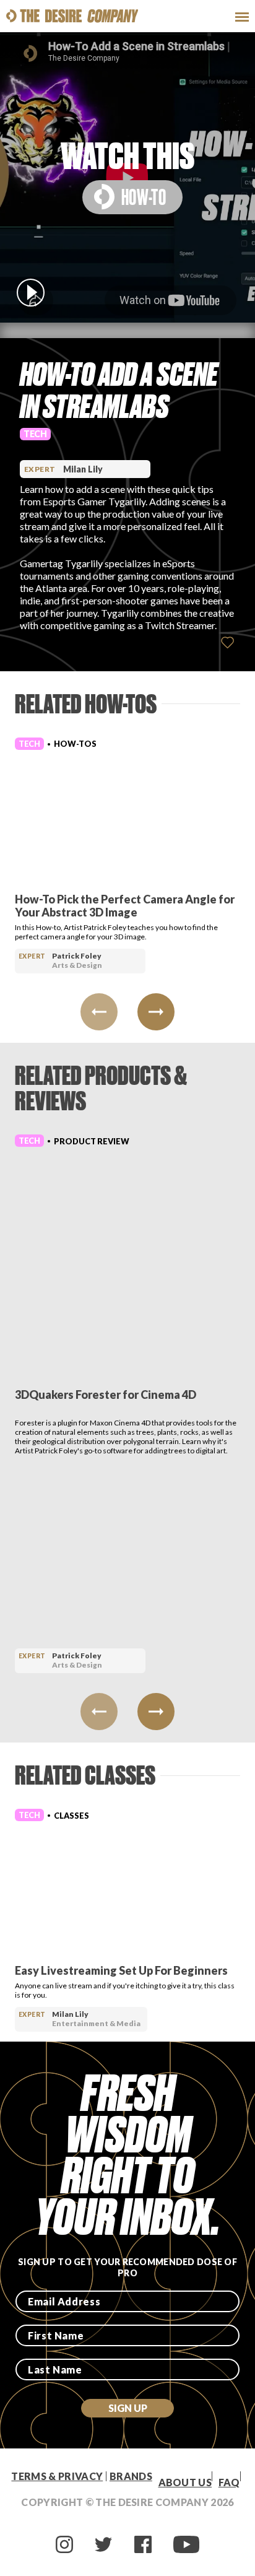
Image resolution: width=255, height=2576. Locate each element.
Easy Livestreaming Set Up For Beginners (121, 1970)
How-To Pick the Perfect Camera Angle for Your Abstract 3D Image (125, 906)
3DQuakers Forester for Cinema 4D (106, 1395)
